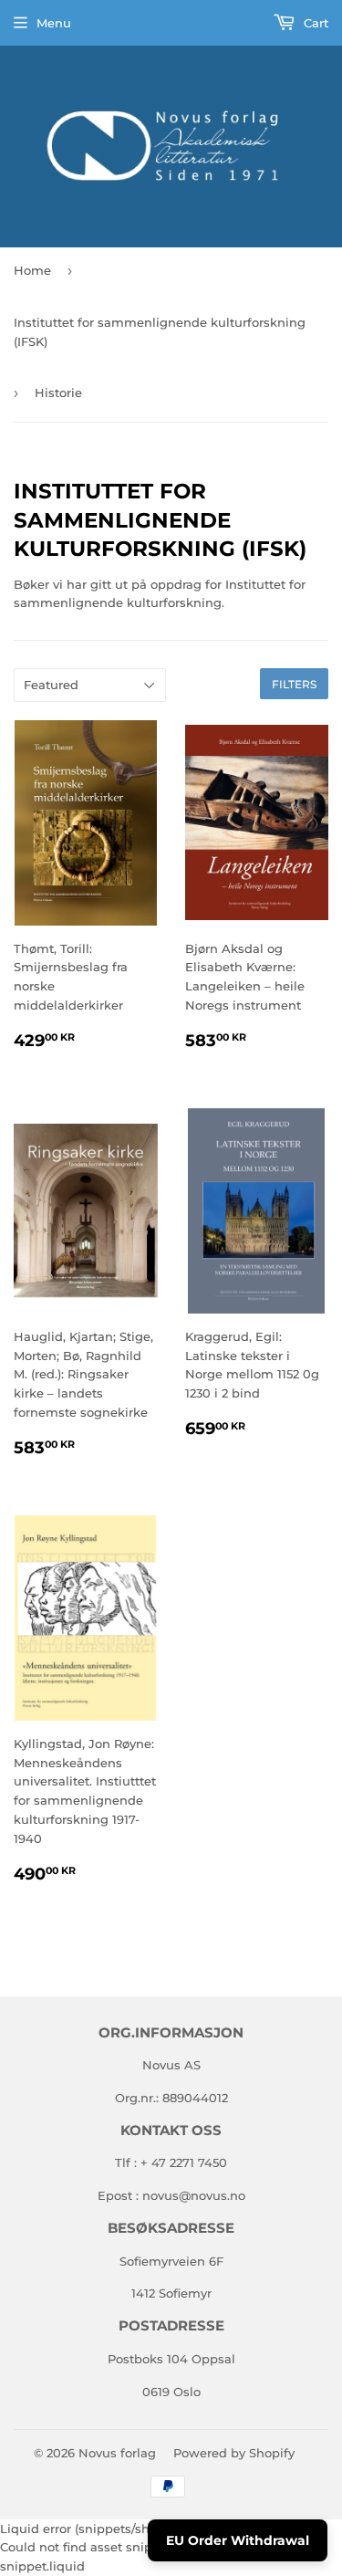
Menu (54, 23)
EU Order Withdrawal (238, 2540)
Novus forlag (117, 2453)
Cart (314, 23)
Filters (294, 684)
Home (32, 270)
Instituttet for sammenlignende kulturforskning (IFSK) (160, 332)
